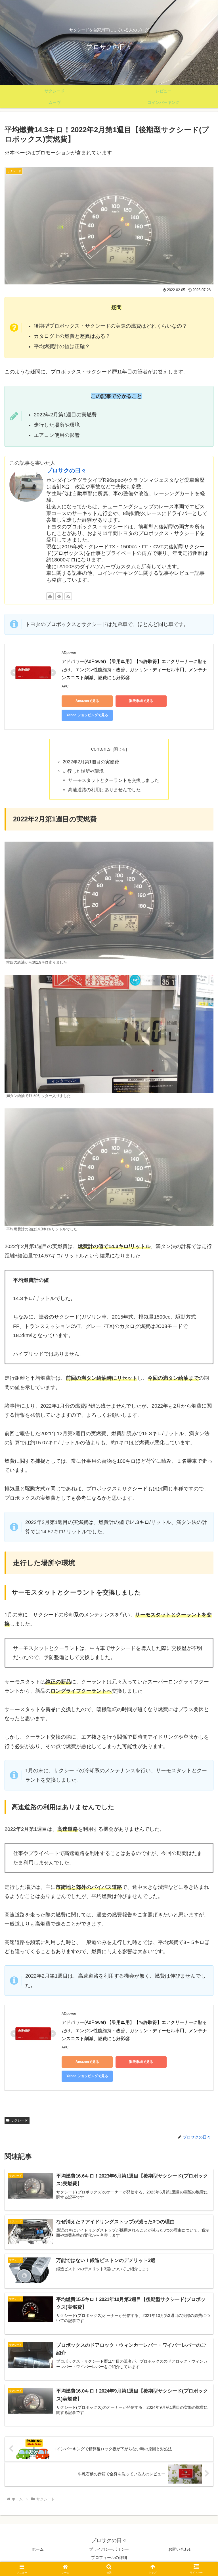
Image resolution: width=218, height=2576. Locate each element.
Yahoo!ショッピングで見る (87, 715)
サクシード (19, 2120)
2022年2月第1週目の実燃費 (91, 762)
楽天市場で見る (141, 701)
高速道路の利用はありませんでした (104, 790)
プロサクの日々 (66, 470)
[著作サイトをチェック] (50, 596)
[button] (201, 1451)
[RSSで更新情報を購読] (68, 596)
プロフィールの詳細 (109, 2558)
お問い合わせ (180, 2549)
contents (101, 749)
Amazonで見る (87, 701)
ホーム (38, 2549)
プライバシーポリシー (109, 2549)
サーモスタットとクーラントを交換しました (114, 780)
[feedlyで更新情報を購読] (59, 596)
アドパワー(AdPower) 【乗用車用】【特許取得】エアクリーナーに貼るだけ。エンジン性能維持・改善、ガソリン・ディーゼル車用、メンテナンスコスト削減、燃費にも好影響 (134, 670)
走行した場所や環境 (83, 771)
